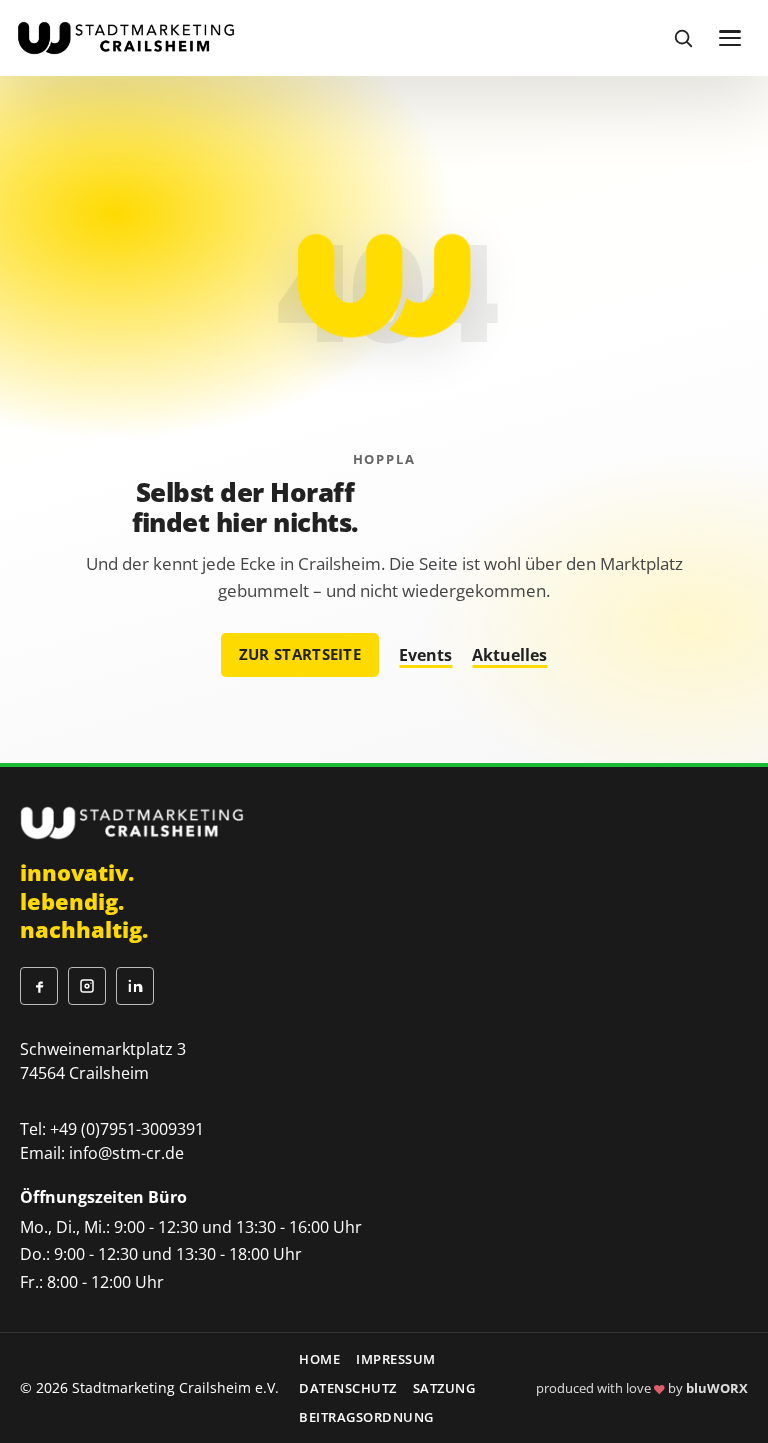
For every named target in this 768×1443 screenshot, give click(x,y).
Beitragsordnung (366, 1417)
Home (319, 1359)
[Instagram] (87, 986)
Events (425, 655)
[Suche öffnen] (683, 38)
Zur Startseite (300, 654)
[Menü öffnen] (730, 38)
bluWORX (717, 1388)
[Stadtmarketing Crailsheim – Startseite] (126, 37)
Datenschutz (348, 1388)
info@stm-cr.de (126, 1153)
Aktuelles (509, 655)
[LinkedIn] (135, 986)
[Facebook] (39, 986)
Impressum (396, 1359)
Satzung (444, 1388)
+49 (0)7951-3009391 (127, 1129)
